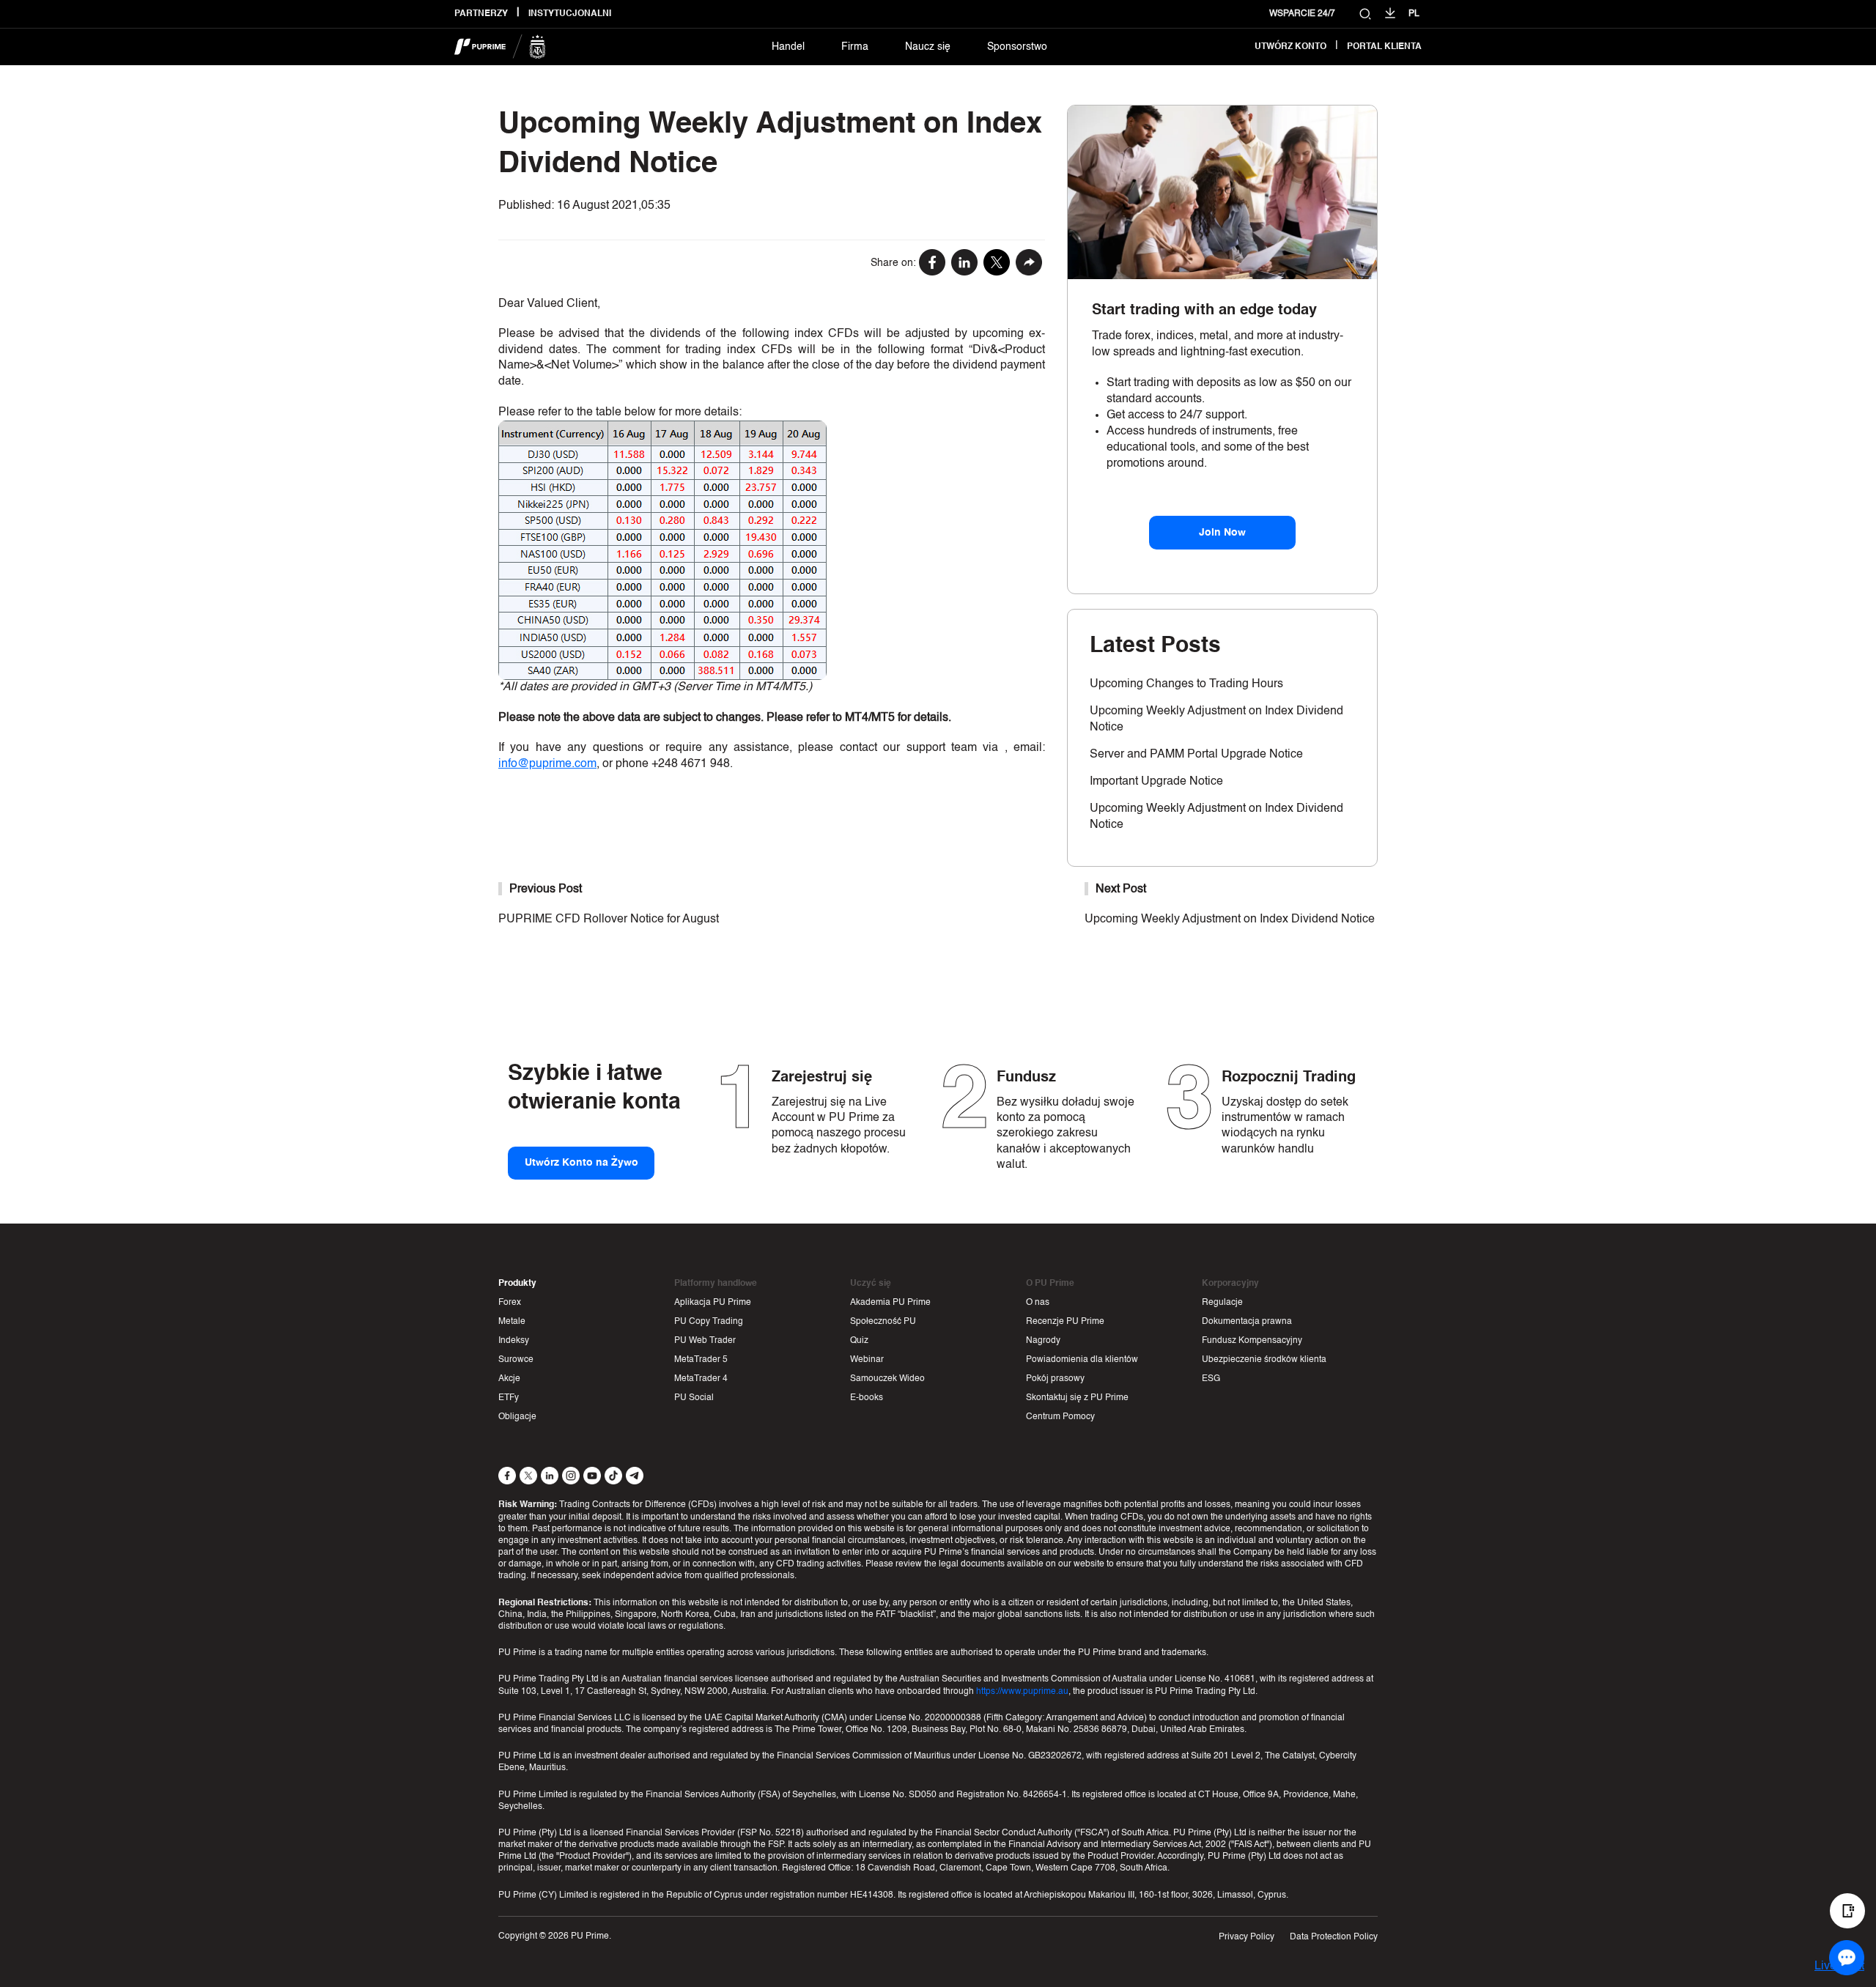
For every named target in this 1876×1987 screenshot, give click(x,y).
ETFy (509, 1398)
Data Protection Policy (1334, 1937)
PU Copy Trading (709, 1322)
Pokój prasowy (1055, 1379)
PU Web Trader (705, 1341)
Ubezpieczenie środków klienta (1264, 1360)
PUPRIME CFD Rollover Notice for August (609, 920)
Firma (855, 47)
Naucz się (928, 47)
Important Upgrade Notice (1156, 782)
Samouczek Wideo (887, 1379)
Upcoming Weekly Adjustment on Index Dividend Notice (1230, 920)
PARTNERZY (481, 14)
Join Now (1222, 533)
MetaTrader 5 (701, 1360)
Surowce (516, 1360)
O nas (1038, 1303)
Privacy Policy (1247, 1937)
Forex (510, 1303)
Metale (512, 1322)
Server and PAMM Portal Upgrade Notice (1196, 755)
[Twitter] (997, 264)
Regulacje (1222, 1303)
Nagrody (1043, 1341)
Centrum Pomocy (1060, 1417)
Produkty (517, 1284)
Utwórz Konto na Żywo (581, 1163)
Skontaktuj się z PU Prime (1077, 1398)
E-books (867, 1398)
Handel (788, 47)
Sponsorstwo (1017, 47)
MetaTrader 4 (701, 1379)
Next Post (1121, 889)
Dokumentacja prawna (1247, 1322)
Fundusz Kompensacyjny (1252, 1341)
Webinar (867, 1360)
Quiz (859, 1341)
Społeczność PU (883, 1322)
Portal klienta (1384, 47)
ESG (1211, 1379)
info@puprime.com (547, 764)
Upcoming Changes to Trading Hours (1186, 684)
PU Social (694, 1398)
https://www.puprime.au (1022, 1692)
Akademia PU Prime (890, 1303)
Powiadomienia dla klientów (1082, 1360)
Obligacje (517, 1417)
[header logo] (500, 47)
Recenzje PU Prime (1065, 1322)
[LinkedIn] (964, 264)
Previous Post (546, 889)
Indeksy (514, 1341)
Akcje (509, 1379)
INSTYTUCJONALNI (570, 14)
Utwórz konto (1290, 47)
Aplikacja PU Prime (713, 1303)
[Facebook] (932, 264)
